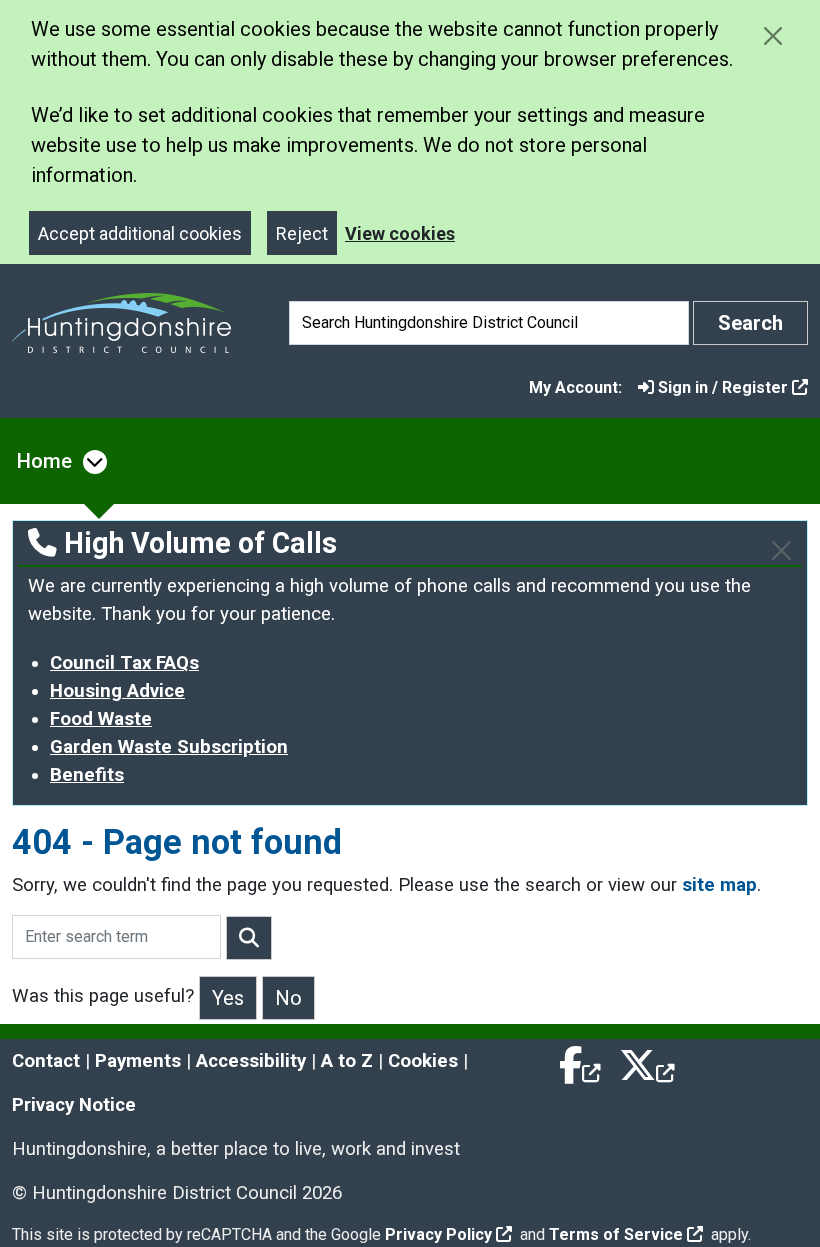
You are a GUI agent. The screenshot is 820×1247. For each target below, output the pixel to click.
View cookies (400, 233)
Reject (302, 233)
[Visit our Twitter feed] (647, 1061)
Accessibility (251, 1061)
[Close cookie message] (772, 35)
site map (719, 885)
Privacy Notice (74, 1105)
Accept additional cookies (140, 233)
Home (44, 461)
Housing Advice (117, 691)
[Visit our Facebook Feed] (581, 1061)
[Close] (781, 550)
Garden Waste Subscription (169, 747)
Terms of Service (616, 1234)
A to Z (347, 1061)
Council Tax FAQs (124, 663)
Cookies (423, 1061)
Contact (46, 1061)
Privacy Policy (438, 1234)
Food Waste (101, 719)
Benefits (87, 775)
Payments (138, 1061)
